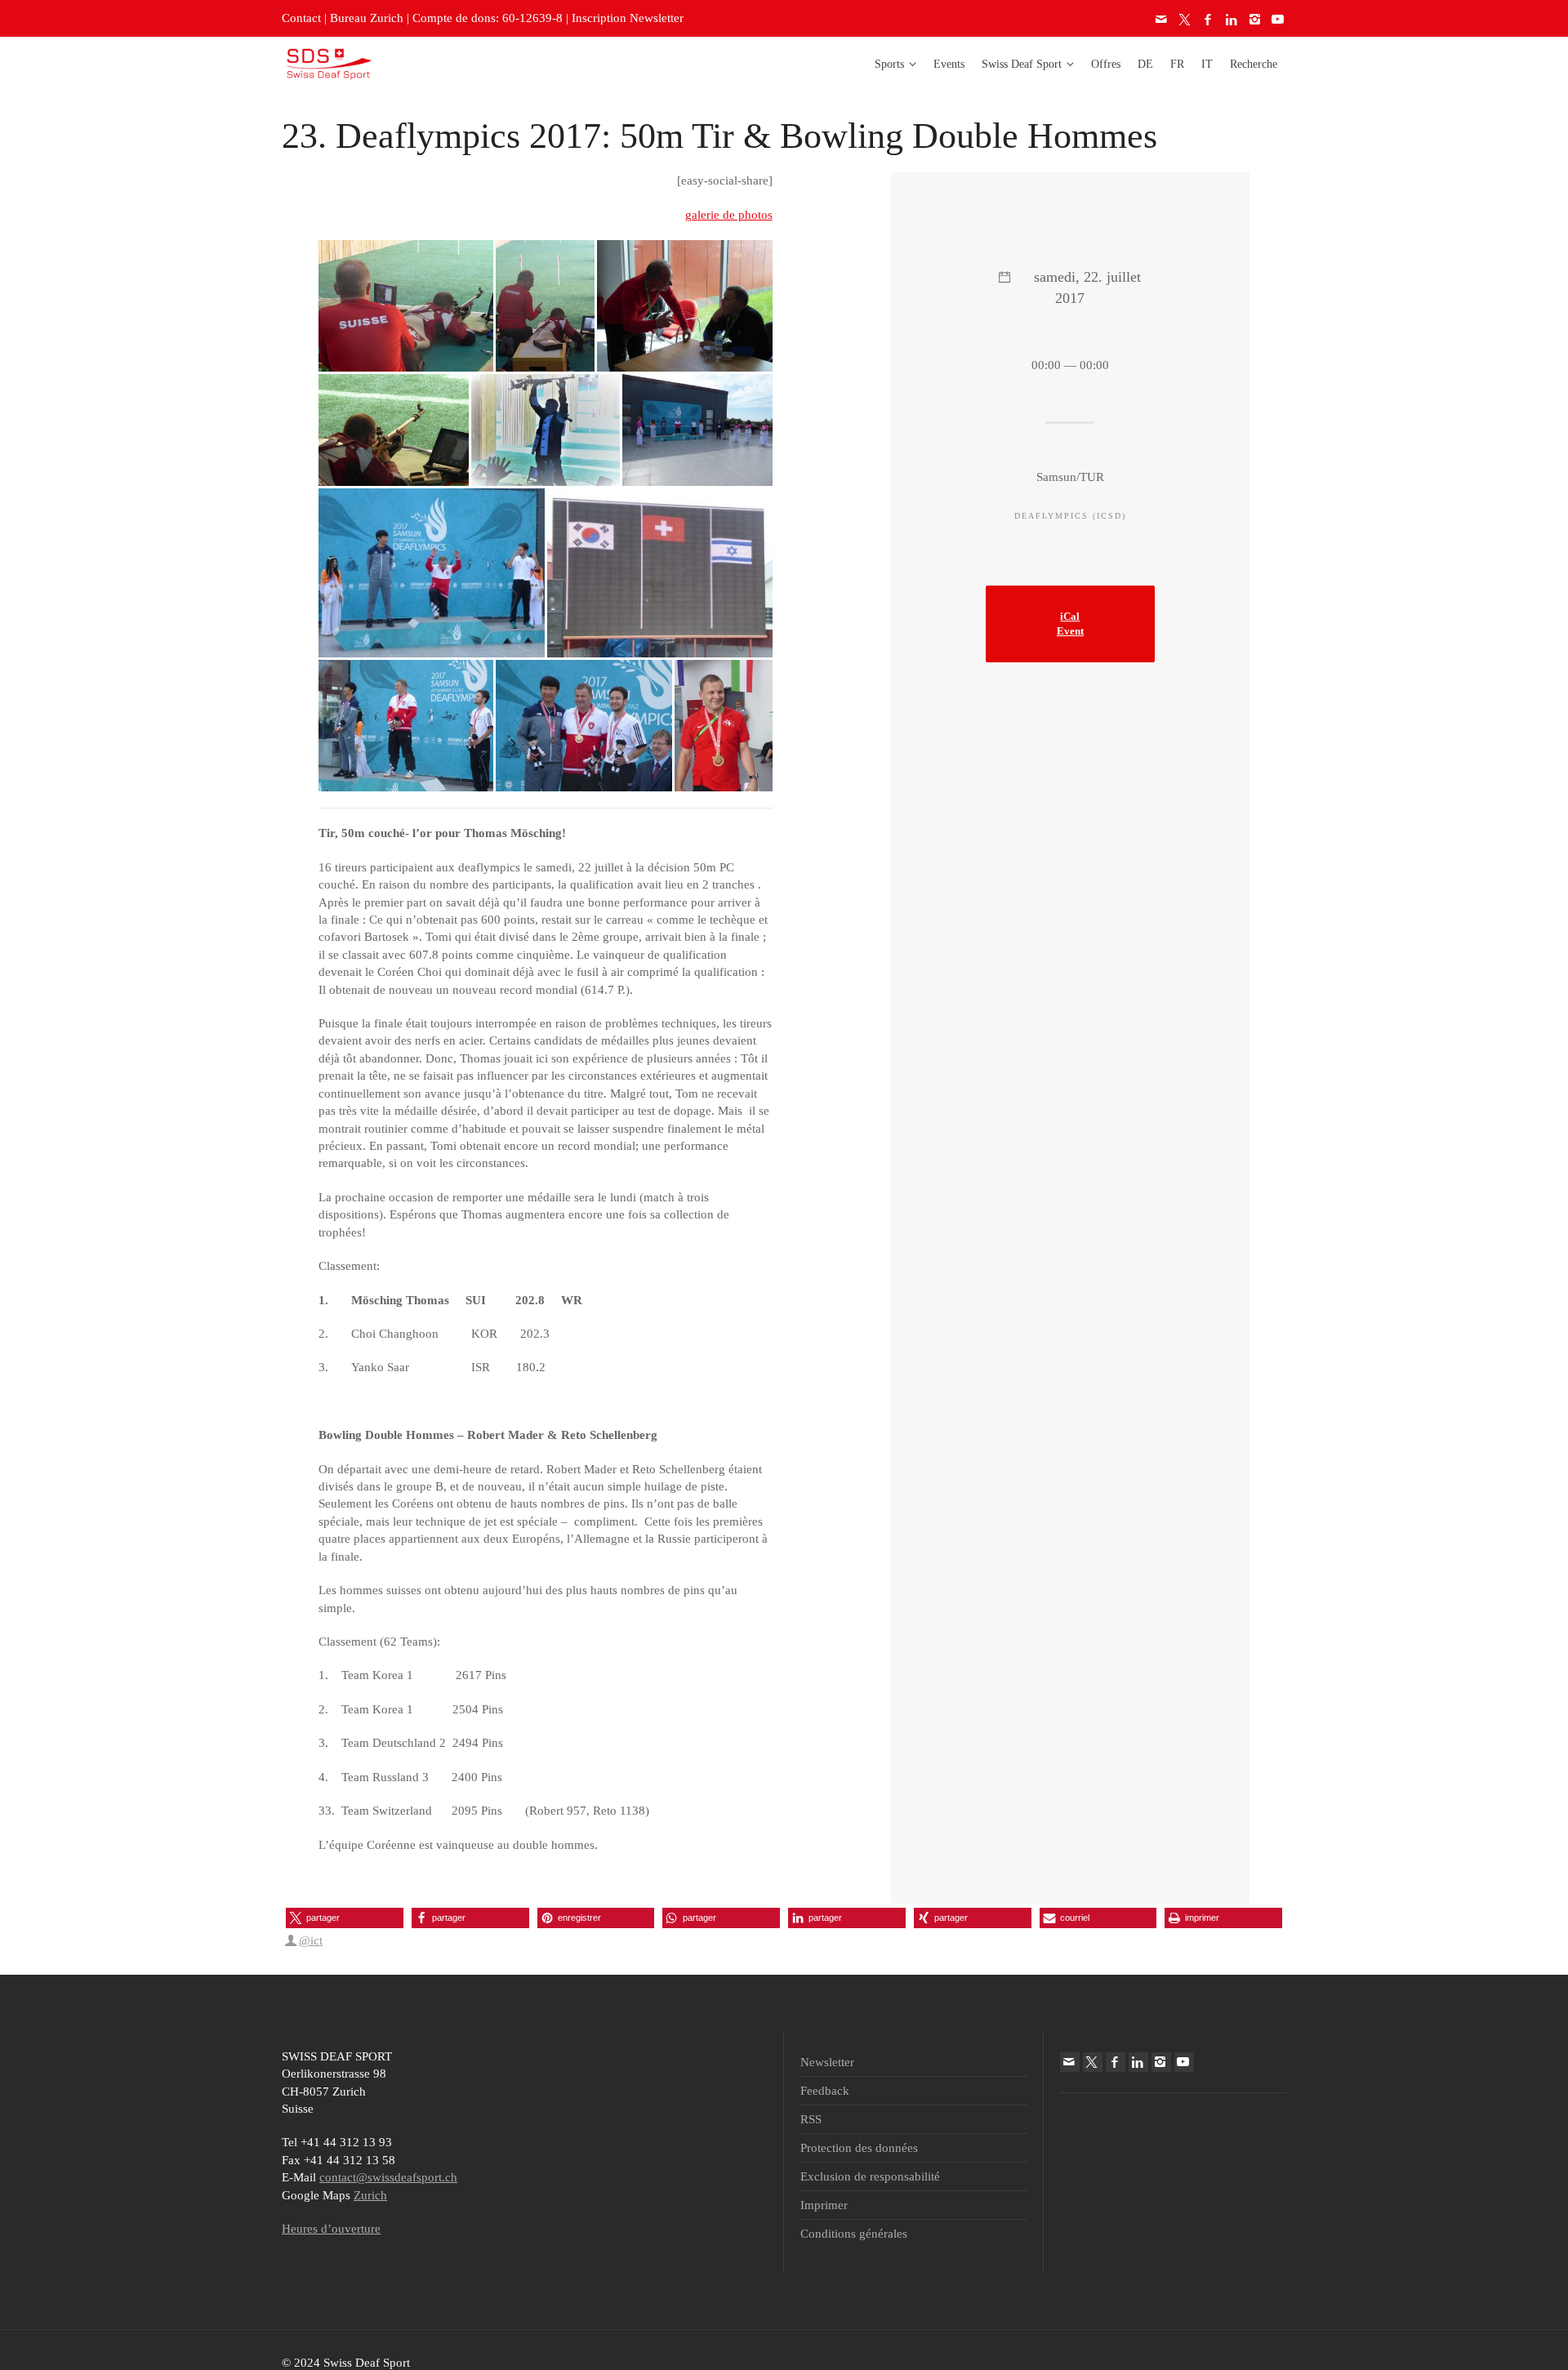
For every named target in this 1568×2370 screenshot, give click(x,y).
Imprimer (824, 2205)
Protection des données (859, 2148)
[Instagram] (1255, 20)
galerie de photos (729, 215)
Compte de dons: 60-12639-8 (488, 18)
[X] (1186, 20)
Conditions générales (854, 2234)
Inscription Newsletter (628, 18)
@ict (311, 1940)
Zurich (370, 2195)
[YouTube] (1279, 20)
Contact (301, 18)
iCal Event (1070, 624)
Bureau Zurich (367, 18)
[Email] (1162, 20)
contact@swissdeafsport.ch (388, 2177)
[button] (345, 1918)
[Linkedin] (1232, 20)
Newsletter (827, 2062)
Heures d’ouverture (331, 2229)
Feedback (825, 2091)
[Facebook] (1209, 20)
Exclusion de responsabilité (870, 2176)
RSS (811, 2119)
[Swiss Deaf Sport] (329, 63)
